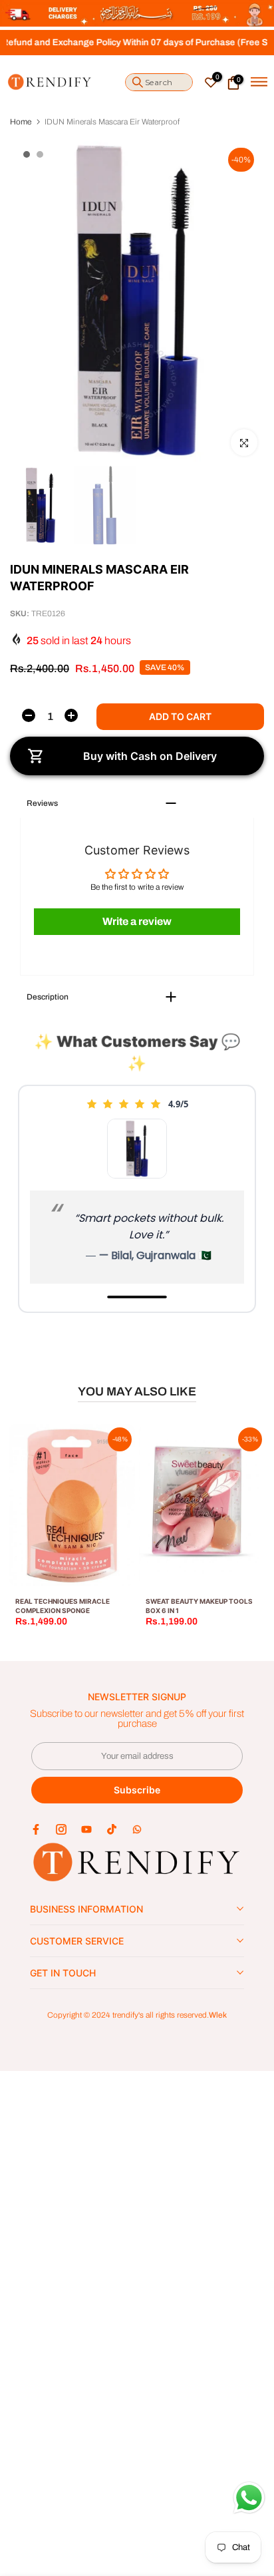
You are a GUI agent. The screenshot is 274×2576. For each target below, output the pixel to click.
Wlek (218, 2015)
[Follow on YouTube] (86, 1829)
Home (21, 122)
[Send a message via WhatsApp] (249, 2498)
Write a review (137, 921)
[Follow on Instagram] (61, 1829)
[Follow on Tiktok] (112, 1829)
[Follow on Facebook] (36, 1829)
